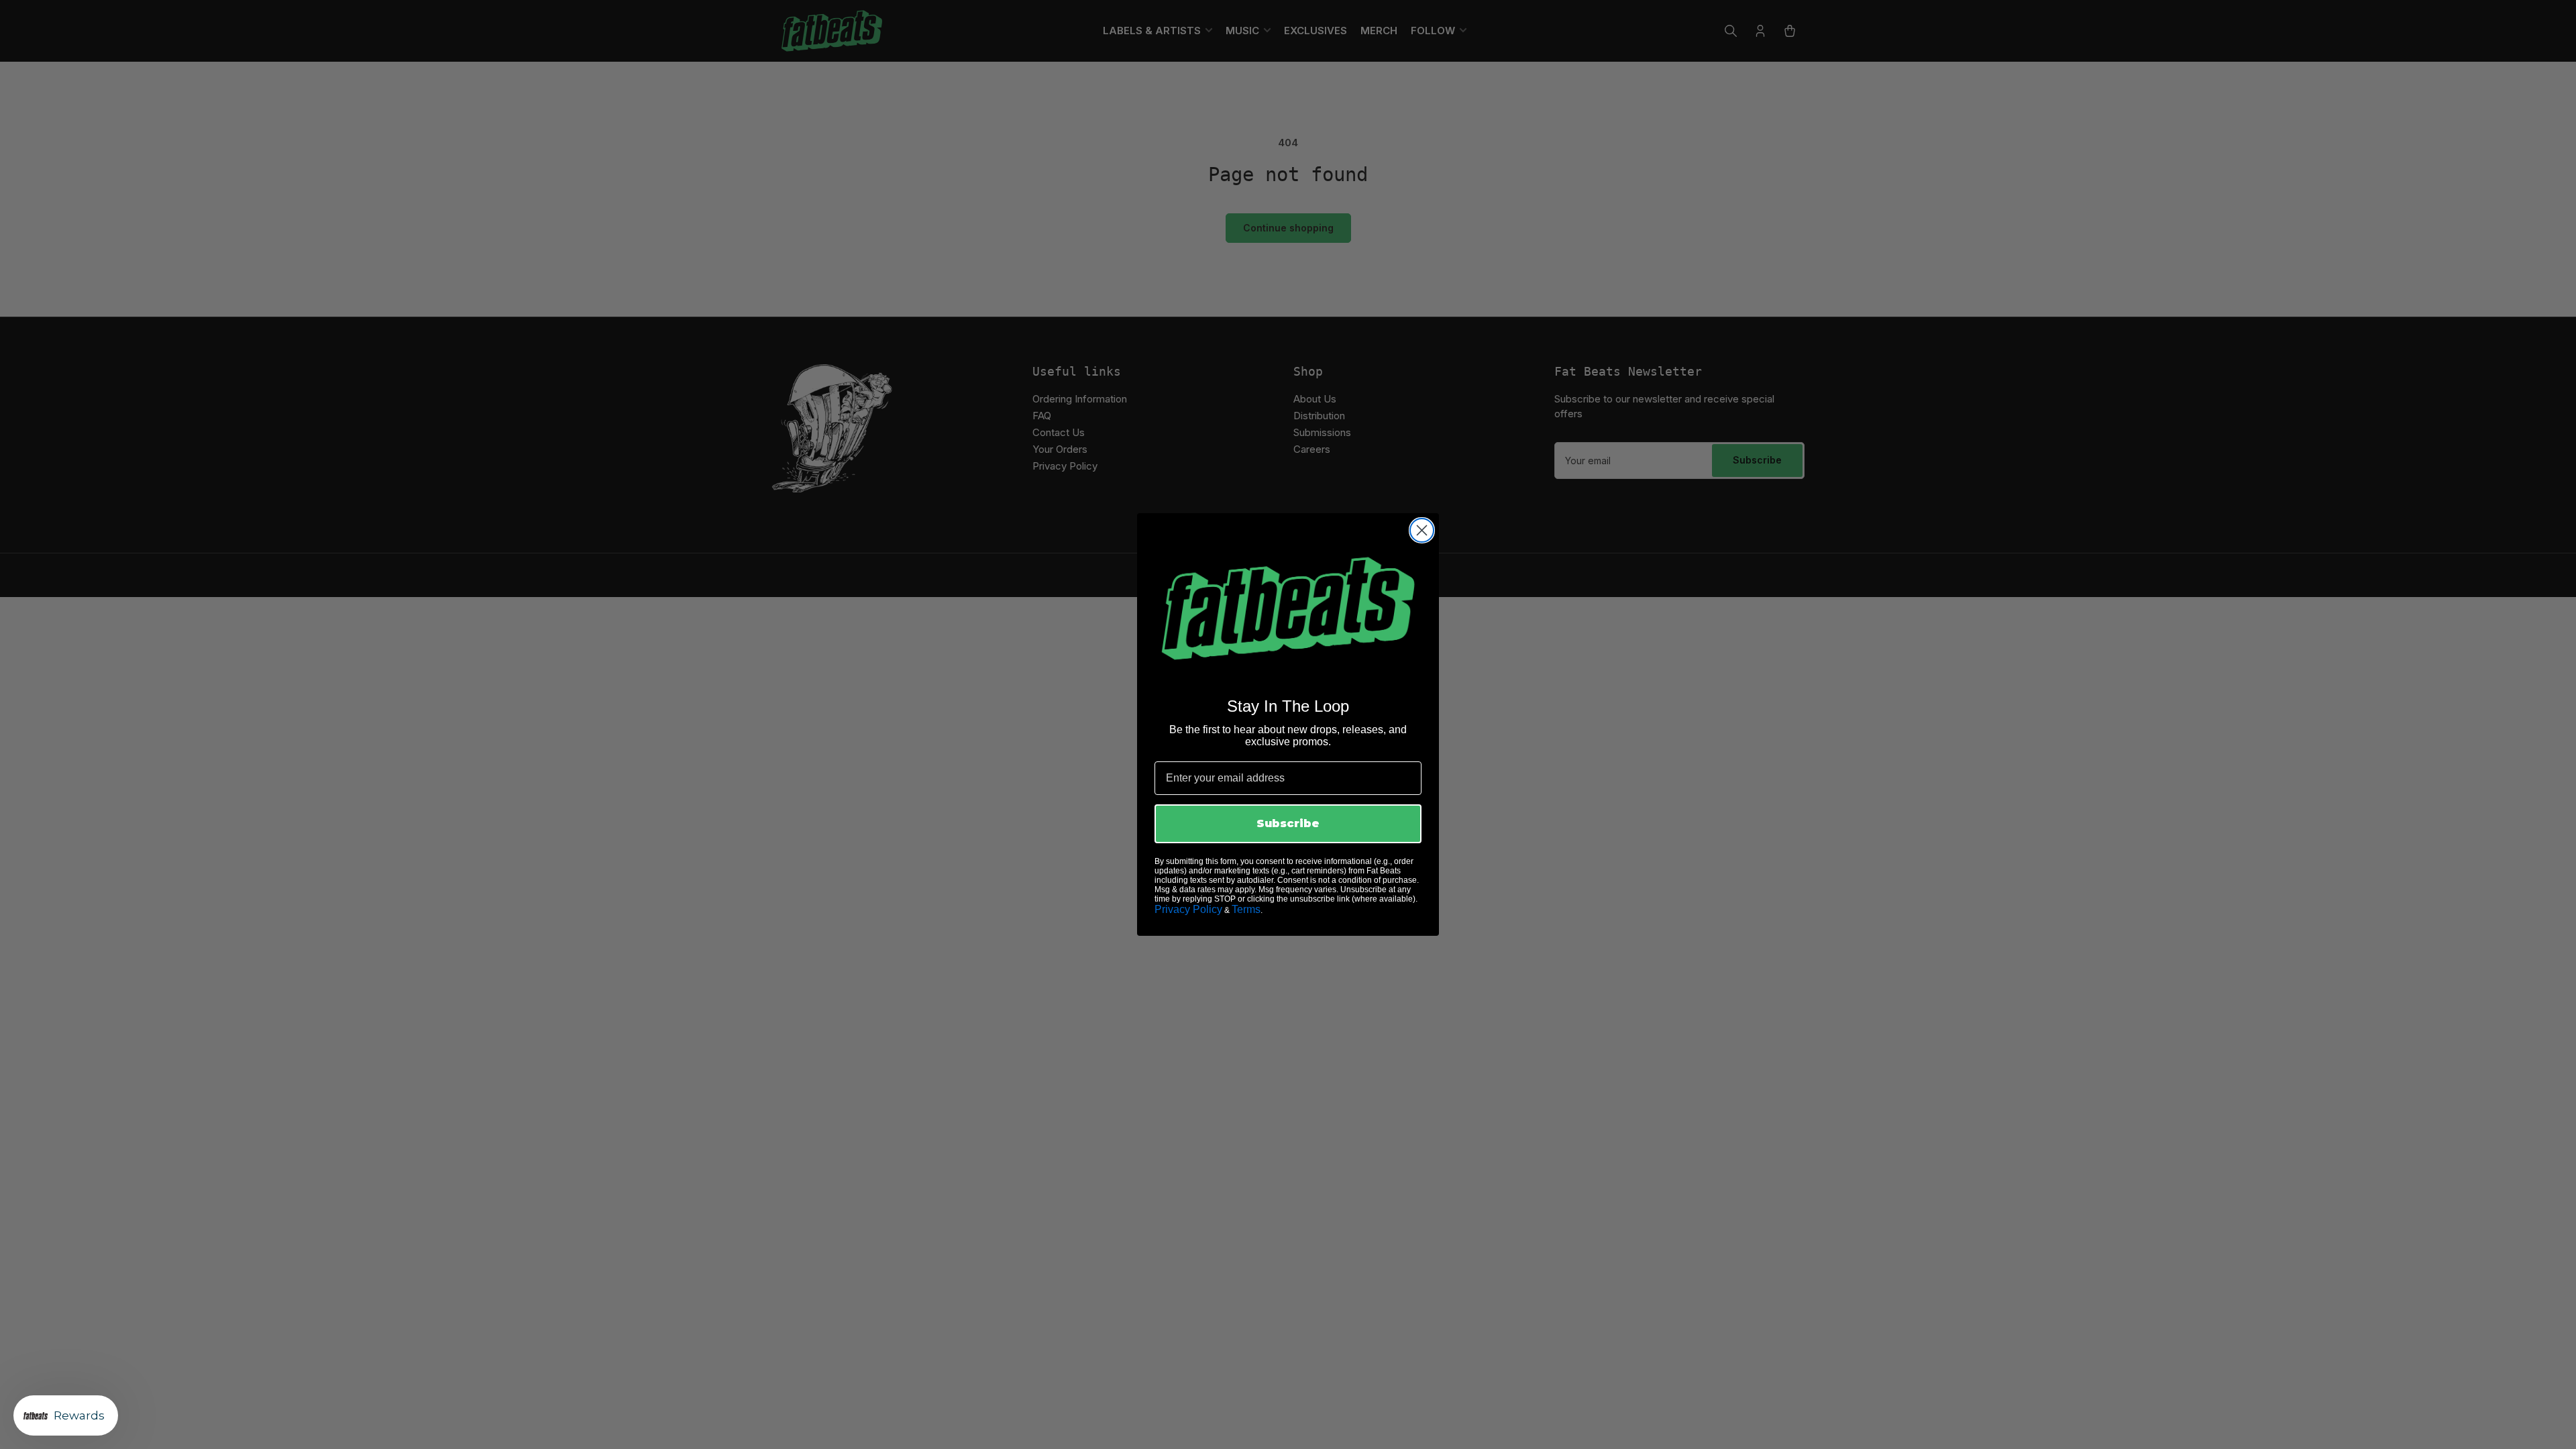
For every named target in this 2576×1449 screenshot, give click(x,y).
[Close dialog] (1422, 530)
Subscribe (1288, 823)
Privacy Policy (1188, 909)
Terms (1246, 909)
